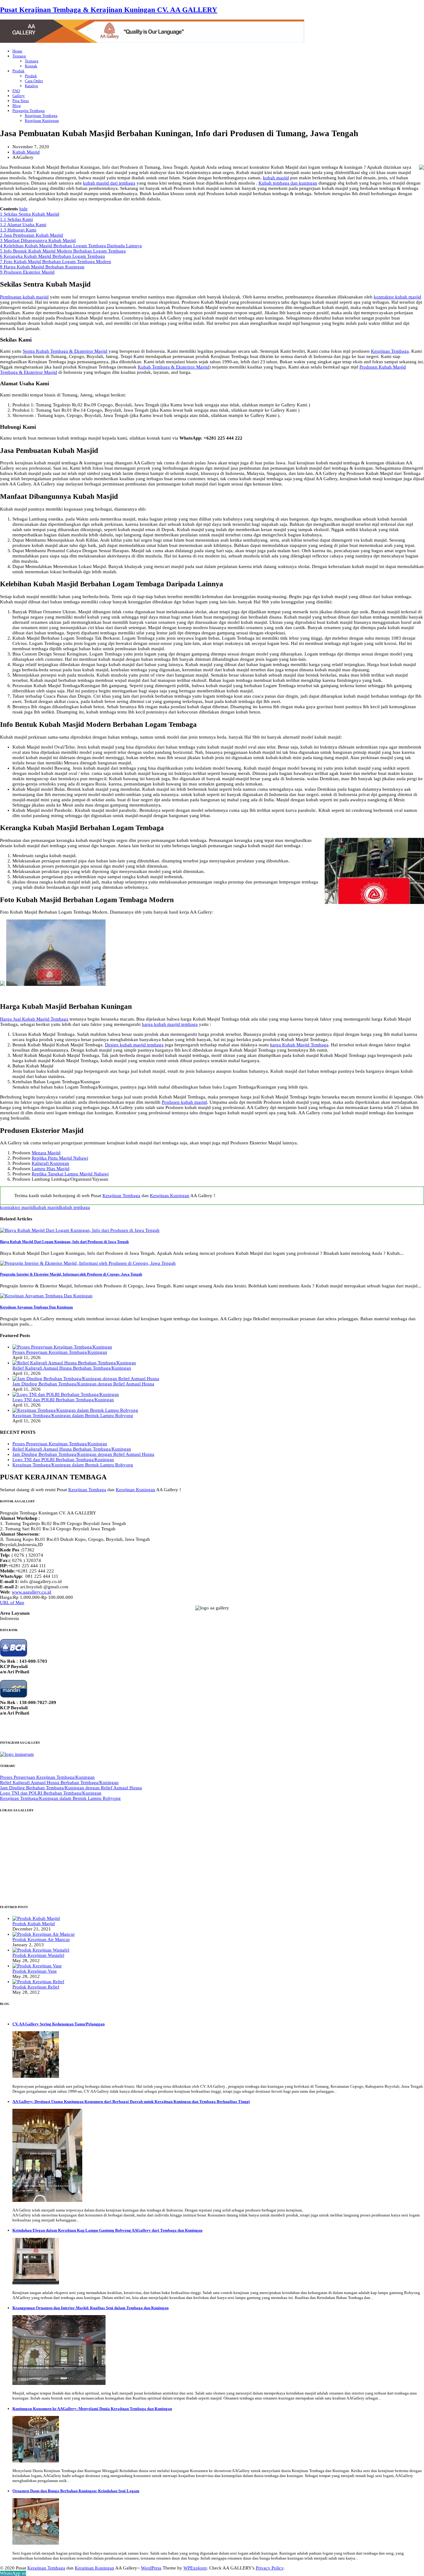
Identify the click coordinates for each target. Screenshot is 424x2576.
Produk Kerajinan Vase (35, 1971)
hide (23, 209)
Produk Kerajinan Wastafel (38, 1955)
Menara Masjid (46, 1153)
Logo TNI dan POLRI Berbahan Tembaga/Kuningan (63, 1400)
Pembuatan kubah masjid (24, 297)
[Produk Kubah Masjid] (36, 1918)
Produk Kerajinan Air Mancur (41, 1939)
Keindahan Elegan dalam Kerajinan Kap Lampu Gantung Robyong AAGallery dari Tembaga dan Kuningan (107, 2230)
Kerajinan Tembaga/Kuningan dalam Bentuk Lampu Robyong (73, 1415)
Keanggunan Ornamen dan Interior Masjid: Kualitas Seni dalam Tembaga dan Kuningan (90, 2308)
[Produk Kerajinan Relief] (38, 1982)
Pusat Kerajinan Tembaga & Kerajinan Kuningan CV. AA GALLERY (109, 10)
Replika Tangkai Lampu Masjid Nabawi (70, 1174)
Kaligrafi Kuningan (50, 1163)
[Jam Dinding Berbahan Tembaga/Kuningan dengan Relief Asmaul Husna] (86, 1379)
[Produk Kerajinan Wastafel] (41, 1950)
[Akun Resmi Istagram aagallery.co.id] (17, 1754)
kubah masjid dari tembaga (109, 183)
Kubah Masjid (26, 152)
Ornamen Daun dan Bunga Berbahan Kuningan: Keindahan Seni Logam (76, 2491)
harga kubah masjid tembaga (170, 1024)
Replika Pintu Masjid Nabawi (60, 1158)
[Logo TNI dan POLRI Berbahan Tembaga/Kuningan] (66, 1394)
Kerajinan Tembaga (390, 351)
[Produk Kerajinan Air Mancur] (44, 1934)
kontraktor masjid (17, 1207)
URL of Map (12, 1603)
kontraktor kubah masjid (397, 297)
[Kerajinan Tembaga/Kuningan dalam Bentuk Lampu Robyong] (75, 1410)
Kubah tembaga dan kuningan (288, 183)
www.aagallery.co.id (32, 1592)
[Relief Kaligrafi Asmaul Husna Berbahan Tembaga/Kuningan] (74, 1363)
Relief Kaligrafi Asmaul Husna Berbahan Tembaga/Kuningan (72, 1368)
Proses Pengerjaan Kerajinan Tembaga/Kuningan (60, 1352)
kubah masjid (276, 178)
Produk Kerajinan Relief (36, 1987)
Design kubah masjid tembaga (134, 1045)
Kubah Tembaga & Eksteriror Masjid (174, 367)
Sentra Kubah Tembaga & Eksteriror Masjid (65, 351)
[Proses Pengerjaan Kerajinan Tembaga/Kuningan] (62, 1347)
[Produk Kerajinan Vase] (37, 1966)
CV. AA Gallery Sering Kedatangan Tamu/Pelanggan (59, 2024)
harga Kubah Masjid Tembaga (299, 1045)
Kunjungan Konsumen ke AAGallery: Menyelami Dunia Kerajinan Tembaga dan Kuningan (92, 2409)
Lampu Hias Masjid (51, 1169)
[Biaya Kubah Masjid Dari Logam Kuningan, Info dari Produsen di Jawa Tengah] (80, 1230)
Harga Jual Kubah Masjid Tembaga (34, 1019)
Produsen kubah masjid (184, 1102)
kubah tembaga (75, 1207)
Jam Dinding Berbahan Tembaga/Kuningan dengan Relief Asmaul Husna (83, 1384)
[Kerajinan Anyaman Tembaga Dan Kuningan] (46, 1296)
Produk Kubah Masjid (34, 1924)
